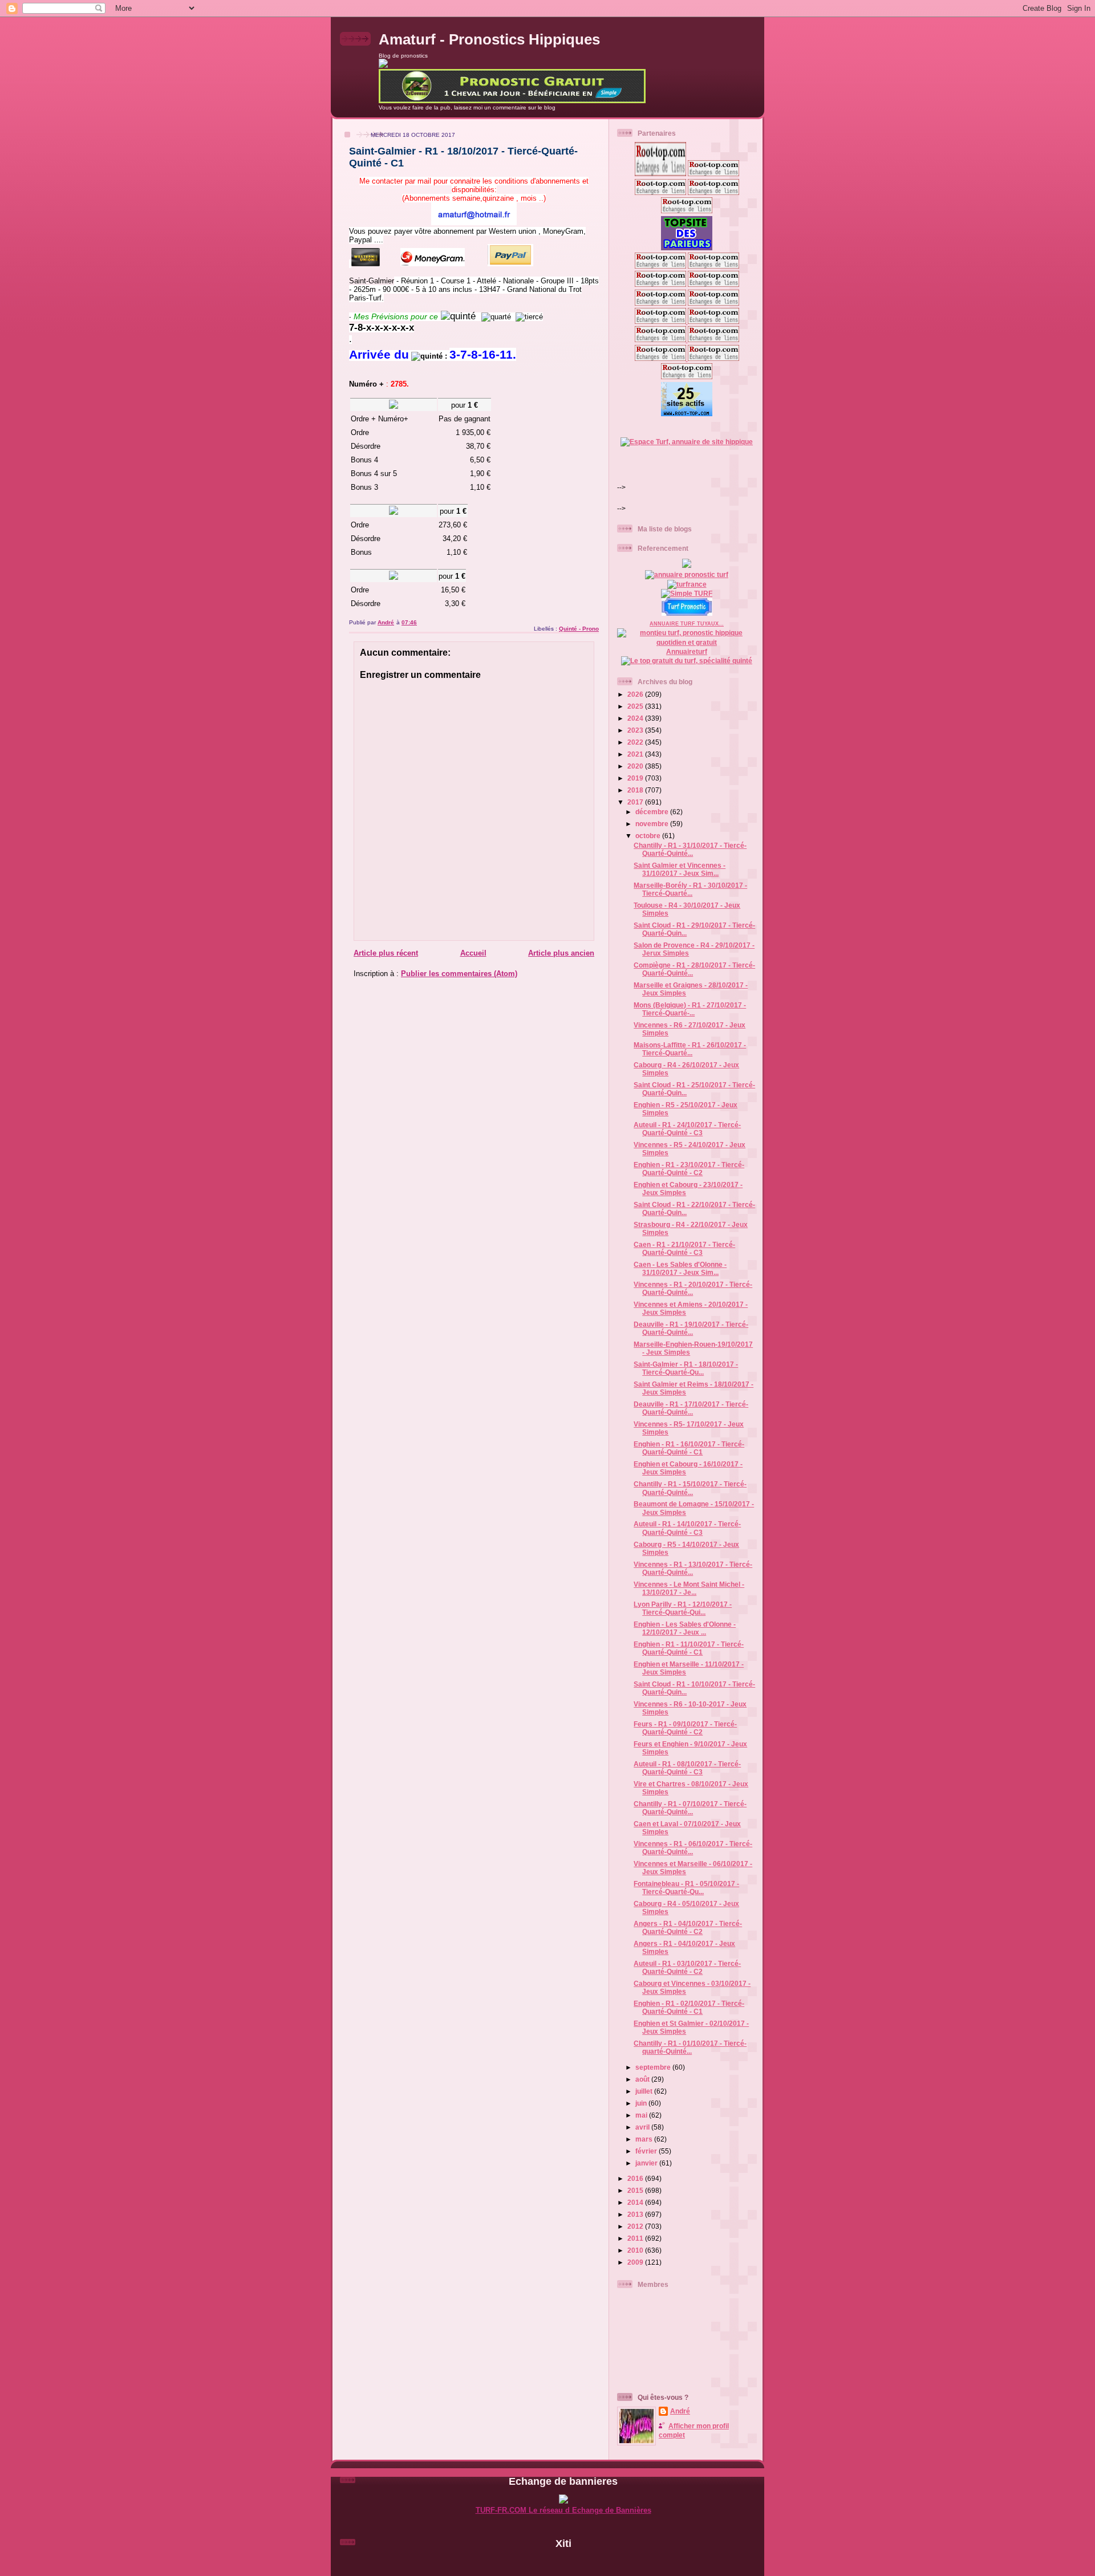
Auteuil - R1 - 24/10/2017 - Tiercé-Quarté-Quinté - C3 (687, 1129)
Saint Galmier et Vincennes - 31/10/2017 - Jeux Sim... (680, 869)
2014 (636, 2202)
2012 (636, 2226)
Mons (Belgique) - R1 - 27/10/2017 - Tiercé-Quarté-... (690, 1009)
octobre (649, 836)
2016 (636, 2178)
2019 (636, 778)
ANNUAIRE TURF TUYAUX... (687, 624)
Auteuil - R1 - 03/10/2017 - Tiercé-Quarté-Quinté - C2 (687, 1967)
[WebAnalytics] (563, 2563)
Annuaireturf (687, 651)
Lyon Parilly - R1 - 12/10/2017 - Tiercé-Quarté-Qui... (683, 1608)
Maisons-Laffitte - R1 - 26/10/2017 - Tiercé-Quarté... (690, 1049)
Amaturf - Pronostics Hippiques (489, 39)
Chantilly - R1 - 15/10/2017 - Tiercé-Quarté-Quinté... (690, 1488)
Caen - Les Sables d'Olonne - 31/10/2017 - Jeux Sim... (680, 1268)
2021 (636, 754)
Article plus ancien (561, 953)
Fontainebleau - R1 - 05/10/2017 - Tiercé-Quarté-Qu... (686, 1888)
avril (643, 2127)
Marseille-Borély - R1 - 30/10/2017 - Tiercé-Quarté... (690, 889)
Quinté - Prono (579, 629)
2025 (636, 706)
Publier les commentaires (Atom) (459, 974)
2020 (636, 766)
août (643, 2079)
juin (642, 2103)
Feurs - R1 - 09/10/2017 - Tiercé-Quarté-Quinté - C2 (685, 1728)
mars (645, 2139)
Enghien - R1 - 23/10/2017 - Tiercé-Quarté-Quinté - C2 (689, 1169)
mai (642, 2115)
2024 (636, 718)
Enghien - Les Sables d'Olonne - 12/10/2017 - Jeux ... (685, 1628)
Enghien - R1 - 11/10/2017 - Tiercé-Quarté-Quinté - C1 (689, 1648)
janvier (647, 2163)
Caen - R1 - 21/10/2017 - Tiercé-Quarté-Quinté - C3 (684, 1248)
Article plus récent (386, 953)
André (680, 2411)
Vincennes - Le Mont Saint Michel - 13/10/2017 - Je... (689, 1588)
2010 (636, 2250)
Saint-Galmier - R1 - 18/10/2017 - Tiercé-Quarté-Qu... (686, 1368)
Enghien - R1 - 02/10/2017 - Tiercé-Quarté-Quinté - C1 (689, 2007)
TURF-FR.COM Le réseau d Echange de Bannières (563, 2510)
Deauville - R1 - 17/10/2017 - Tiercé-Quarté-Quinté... (691, 1408)
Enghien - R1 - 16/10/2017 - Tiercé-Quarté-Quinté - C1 (689, 1448)
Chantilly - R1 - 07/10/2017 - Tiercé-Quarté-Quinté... (690, 1808)
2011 (636, 2238)
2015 (636, 2190)
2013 (636, 2214)
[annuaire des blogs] (687, 565)
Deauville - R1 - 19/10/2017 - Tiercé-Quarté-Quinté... (691, 1328)
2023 (636, 730)
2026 (636, 694)
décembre (653, 812)
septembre (654, 2067)
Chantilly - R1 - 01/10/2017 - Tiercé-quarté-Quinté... (690, 2047)
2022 (636, 742)
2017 (636, 802)
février (647, 2151)
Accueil (473, 953)
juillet (645, 2091)
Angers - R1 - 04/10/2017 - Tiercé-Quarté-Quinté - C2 (688, 1927)
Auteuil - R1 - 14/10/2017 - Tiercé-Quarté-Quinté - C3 (687, 1528)
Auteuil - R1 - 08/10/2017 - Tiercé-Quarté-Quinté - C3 (687, 1768)
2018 (636, 790)
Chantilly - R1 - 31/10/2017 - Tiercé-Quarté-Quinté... (690, 849)
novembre (653, 824)
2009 (636, 2262)
